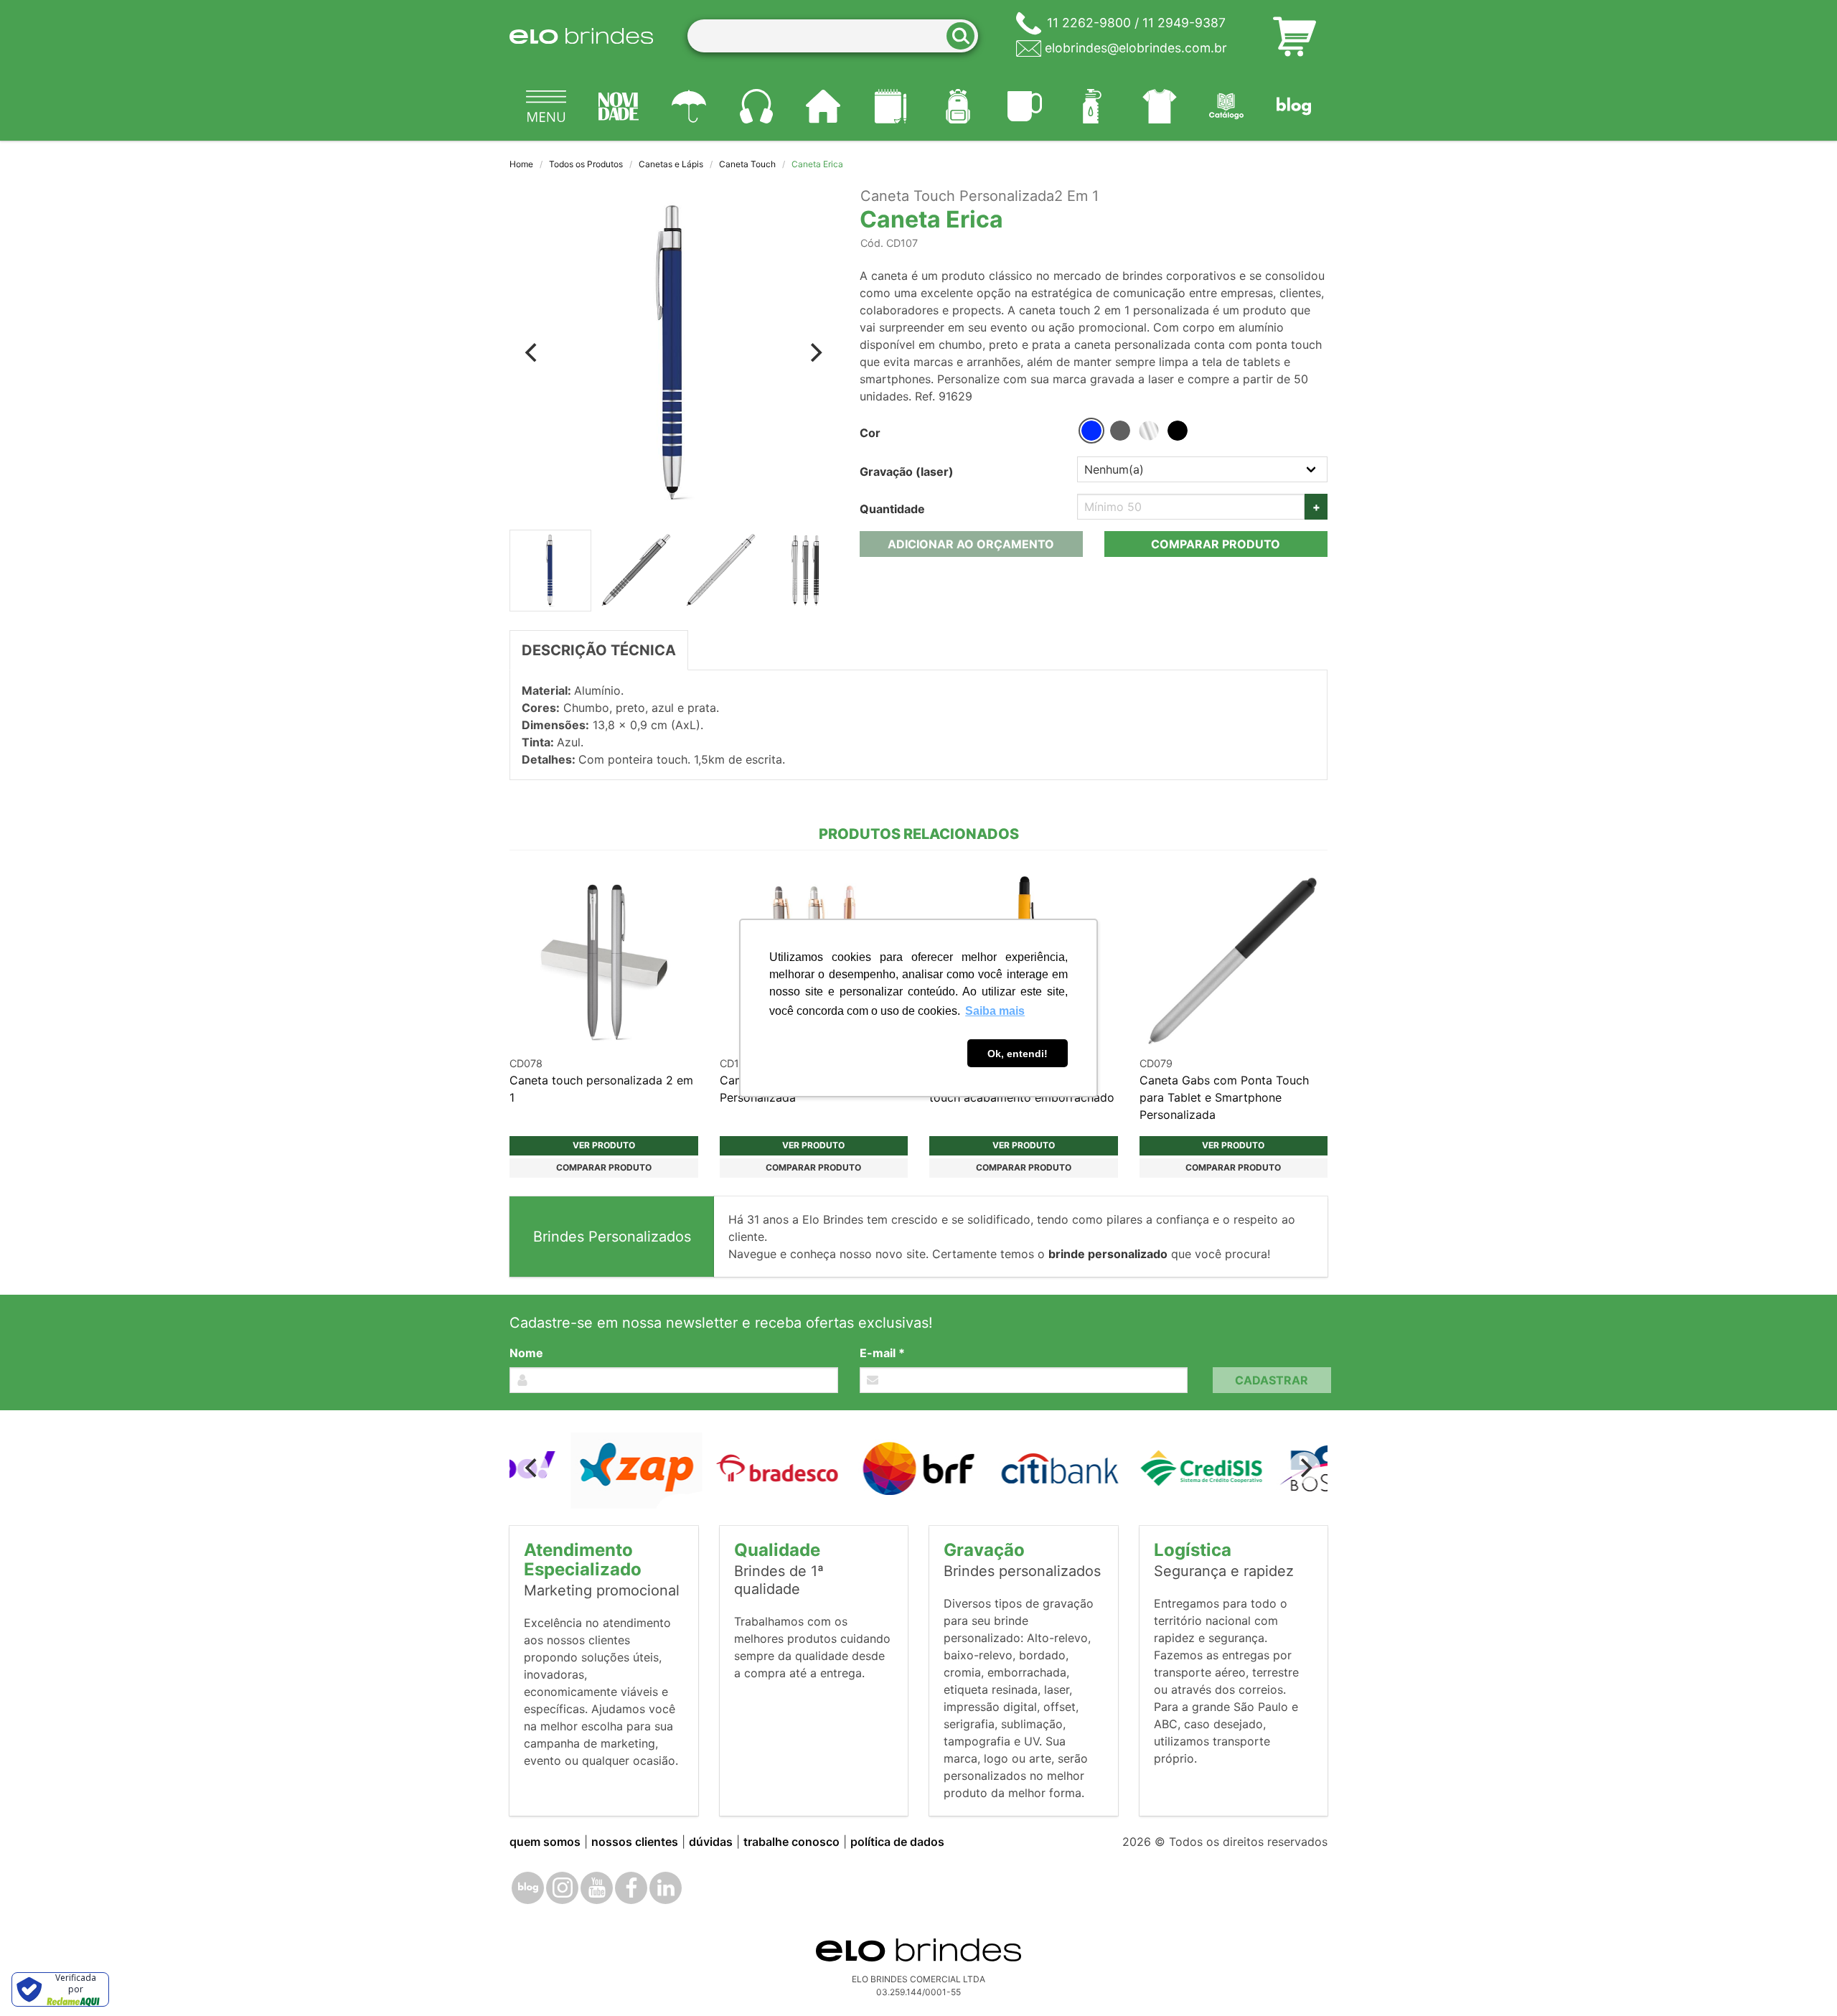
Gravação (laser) (907, 472)
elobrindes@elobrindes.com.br (1136, 48)
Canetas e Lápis (671, 164)
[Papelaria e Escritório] (891, 106)
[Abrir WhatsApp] (1801, 1980)
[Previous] (532, 352)
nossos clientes (635, 1842)
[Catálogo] (1227, 106)
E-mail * (882, 1353)
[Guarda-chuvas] (689, 106)
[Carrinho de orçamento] (1295, 36)
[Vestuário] (1160, 106)
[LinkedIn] (666, 1888)
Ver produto (604, 1145)
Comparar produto (1216, 544)
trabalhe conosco (791, 1842)
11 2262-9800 (1089, 23)
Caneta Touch (747, 164)
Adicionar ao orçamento (971, 544)
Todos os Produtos (586, 164)
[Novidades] (619, 106)
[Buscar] (965, 36)
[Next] (815, 352)
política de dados (897, 1842)
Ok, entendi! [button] (1018, 1054)
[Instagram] (562, 1888)
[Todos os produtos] (546, 106)
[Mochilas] (958, 106)
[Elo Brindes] (581, 36)
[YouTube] (597, 1888)
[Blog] (1294, 106)
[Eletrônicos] (756, 106)
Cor (870, 433)
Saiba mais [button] (995, 1011)
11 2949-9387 (1184, 23)
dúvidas (711, 1842)
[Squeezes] (1092, 106)
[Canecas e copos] (1025, 106)
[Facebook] (631, 1888)
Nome (526, 1353)
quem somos (545, 1842)
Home (521, 164)
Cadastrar (1272, 1380)
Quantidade (892, 509)
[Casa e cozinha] (824, 106)
